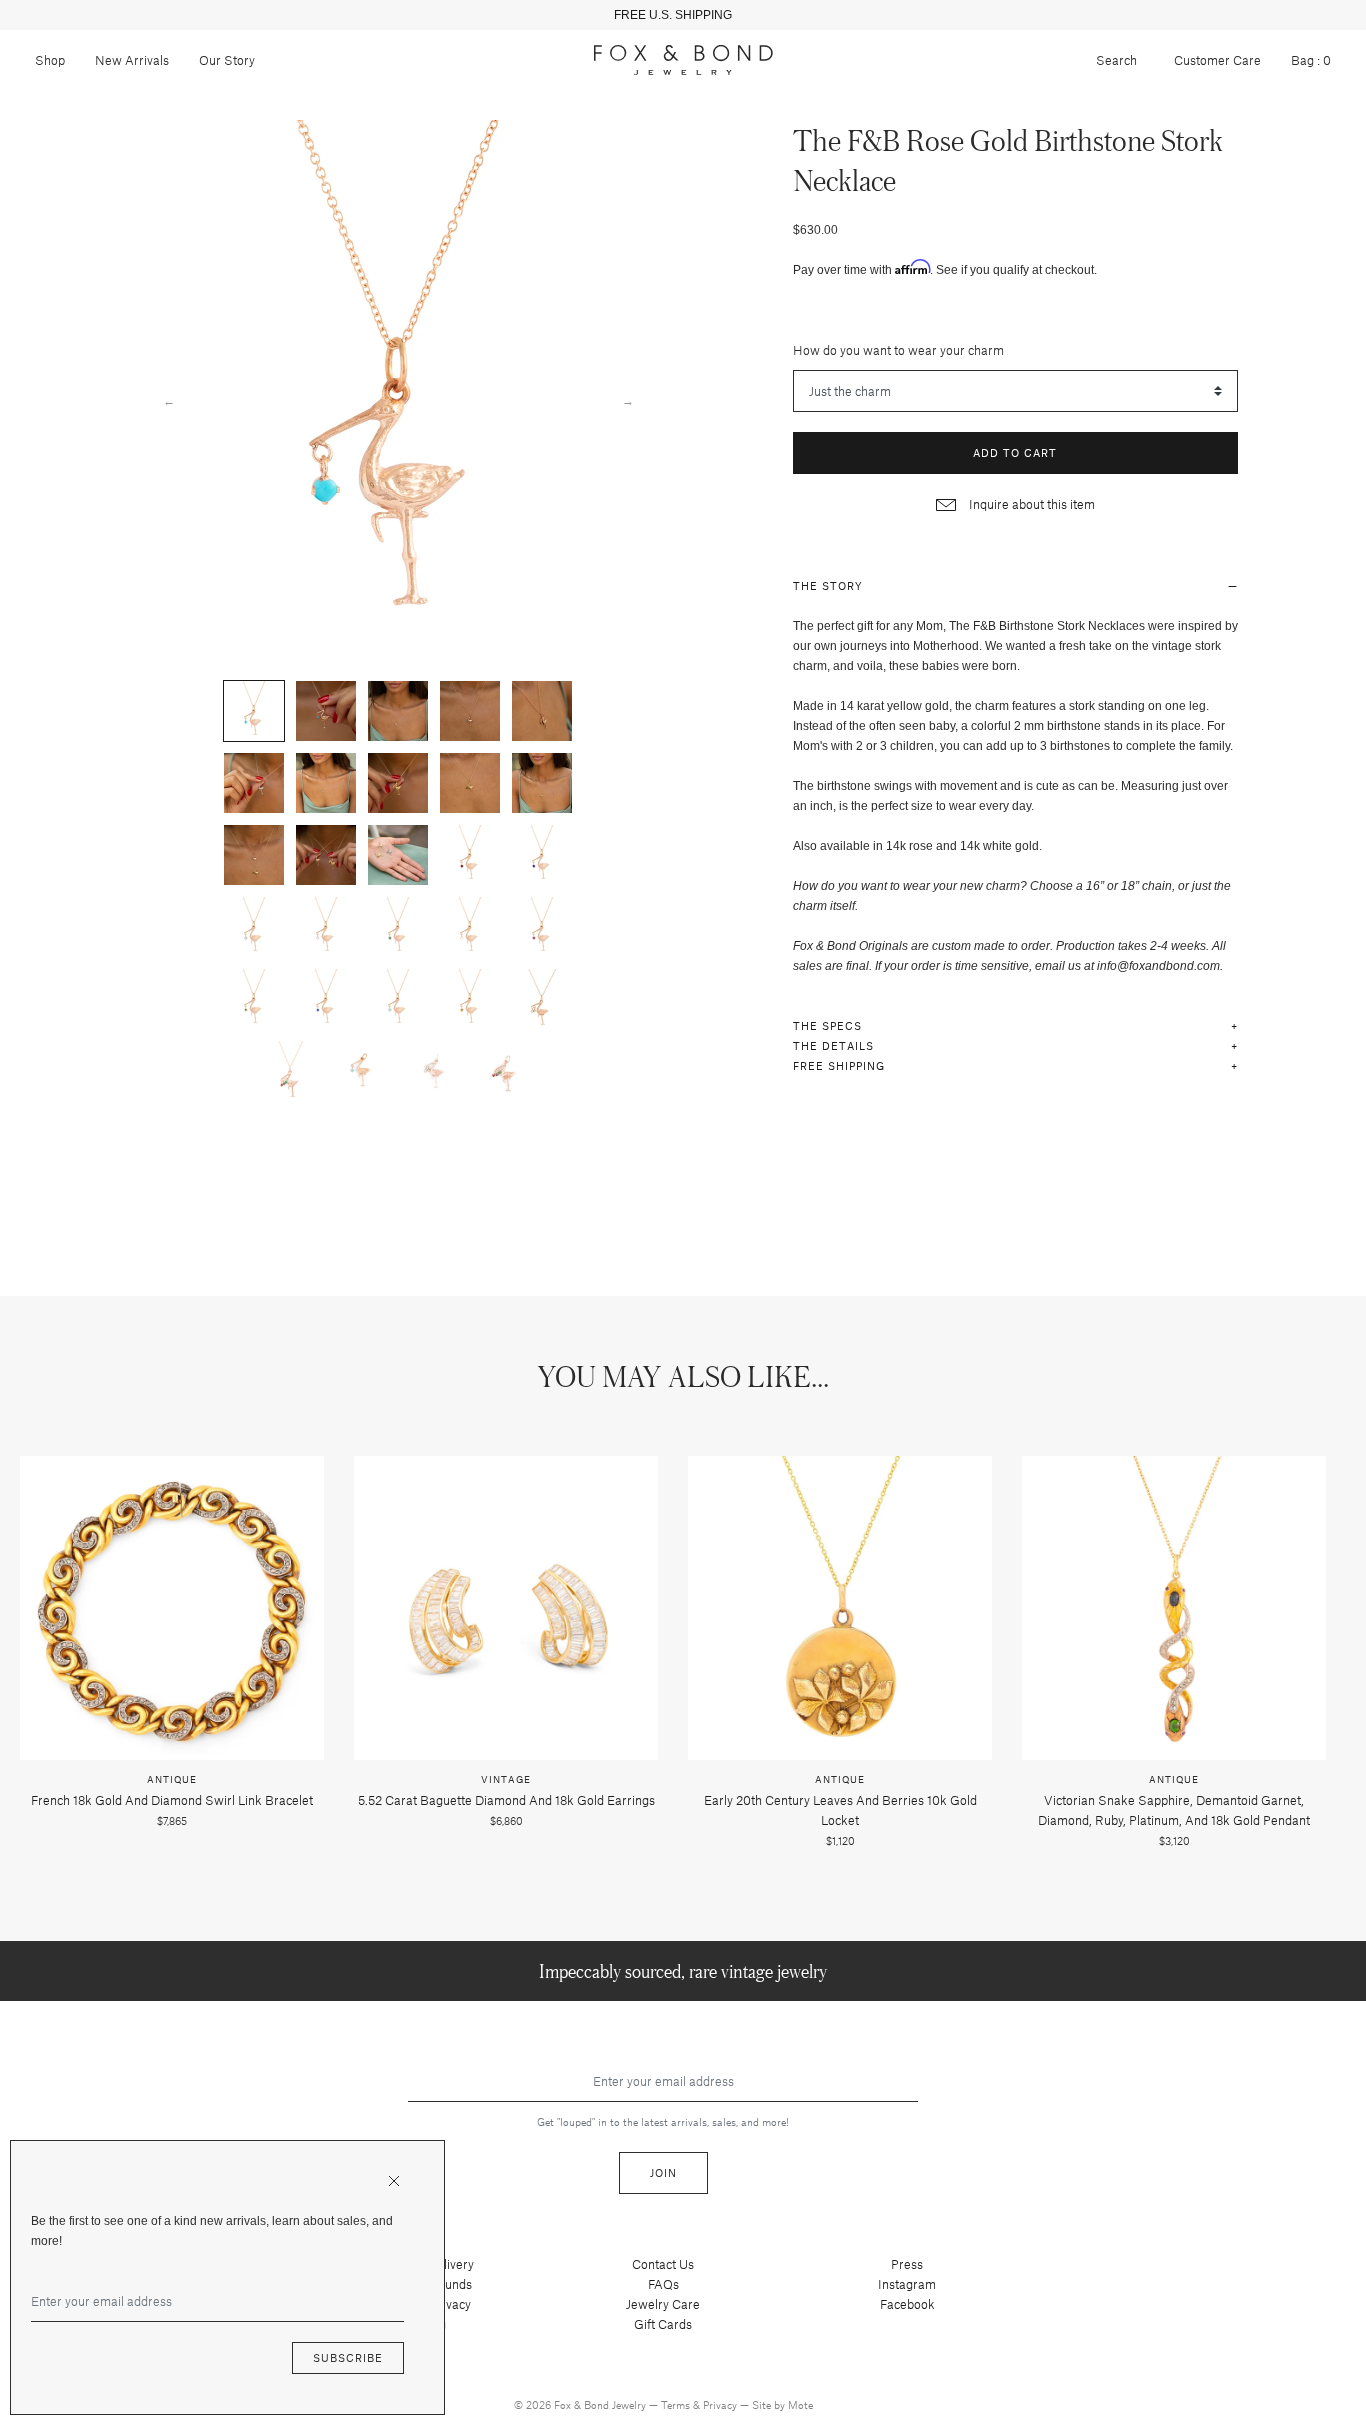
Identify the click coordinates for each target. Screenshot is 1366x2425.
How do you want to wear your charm (898, 350)
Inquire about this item (1030, 504)
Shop (50, 60)
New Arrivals (132, 60)
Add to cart (1015, 452)
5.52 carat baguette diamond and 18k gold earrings (506, 1800)
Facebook (907, 2304)
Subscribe (348, 2357)
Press (907, 2264)
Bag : (1311, 60)
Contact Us (663, 2264)
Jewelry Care (663, 2304)
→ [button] (628, 400)
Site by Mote (782, 2404)
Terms (677, 2404)
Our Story (227, 60)
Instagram (907, 2284)
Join (663, 2172)
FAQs (663, 2284)
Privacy (721, 2404)
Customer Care (1217, 60)
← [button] (169, 400)
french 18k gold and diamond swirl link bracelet (172, 1800)
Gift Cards (663, 2324)
